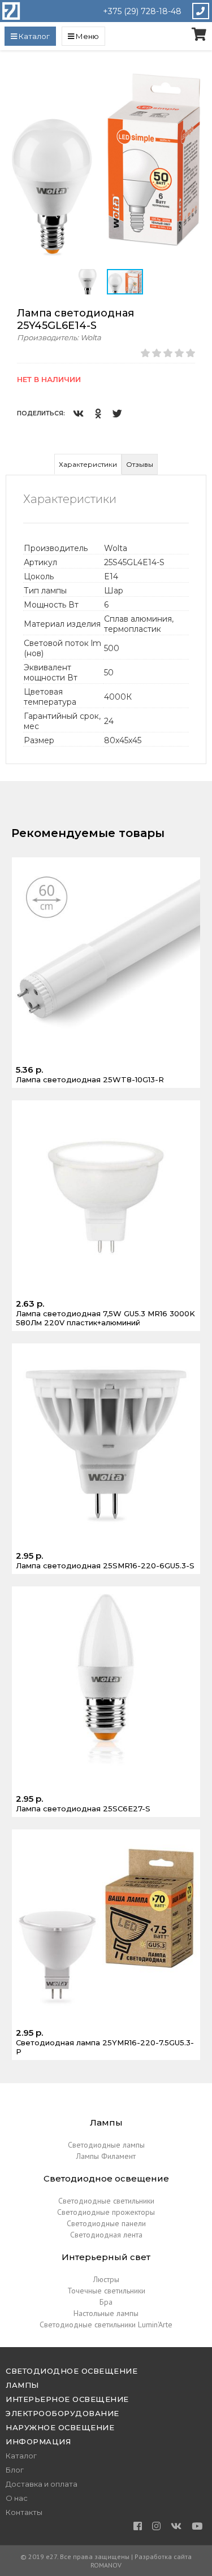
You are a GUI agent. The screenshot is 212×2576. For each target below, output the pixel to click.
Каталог (21, 2456)
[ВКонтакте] (78, 413)
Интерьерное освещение (67, 2399)
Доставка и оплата (42, 2484)
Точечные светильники (106, 2291)
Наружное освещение (60, 2427)
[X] (117, 413)
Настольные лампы (106, 2313)
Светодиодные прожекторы (106, 2212)
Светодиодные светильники (106, 2201)
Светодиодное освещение (72, 2371)
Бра (106, 2302)
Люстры (106, 2279)
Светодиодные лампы (106, 2145)
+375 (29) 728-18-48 (142, 11)
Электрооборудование (62, 2413)
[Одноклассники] (98, 413)
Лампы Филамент (106, 2156)
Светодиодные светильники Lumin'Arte (106, 2325)
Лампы (22, 2385)
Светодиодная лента (106, 2235)
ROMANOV (106, 2565)
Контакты (24, 2512)
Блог (15, 2470)
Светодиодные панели (106, 2223)
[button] (196, 77)
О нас (17, 2498)
